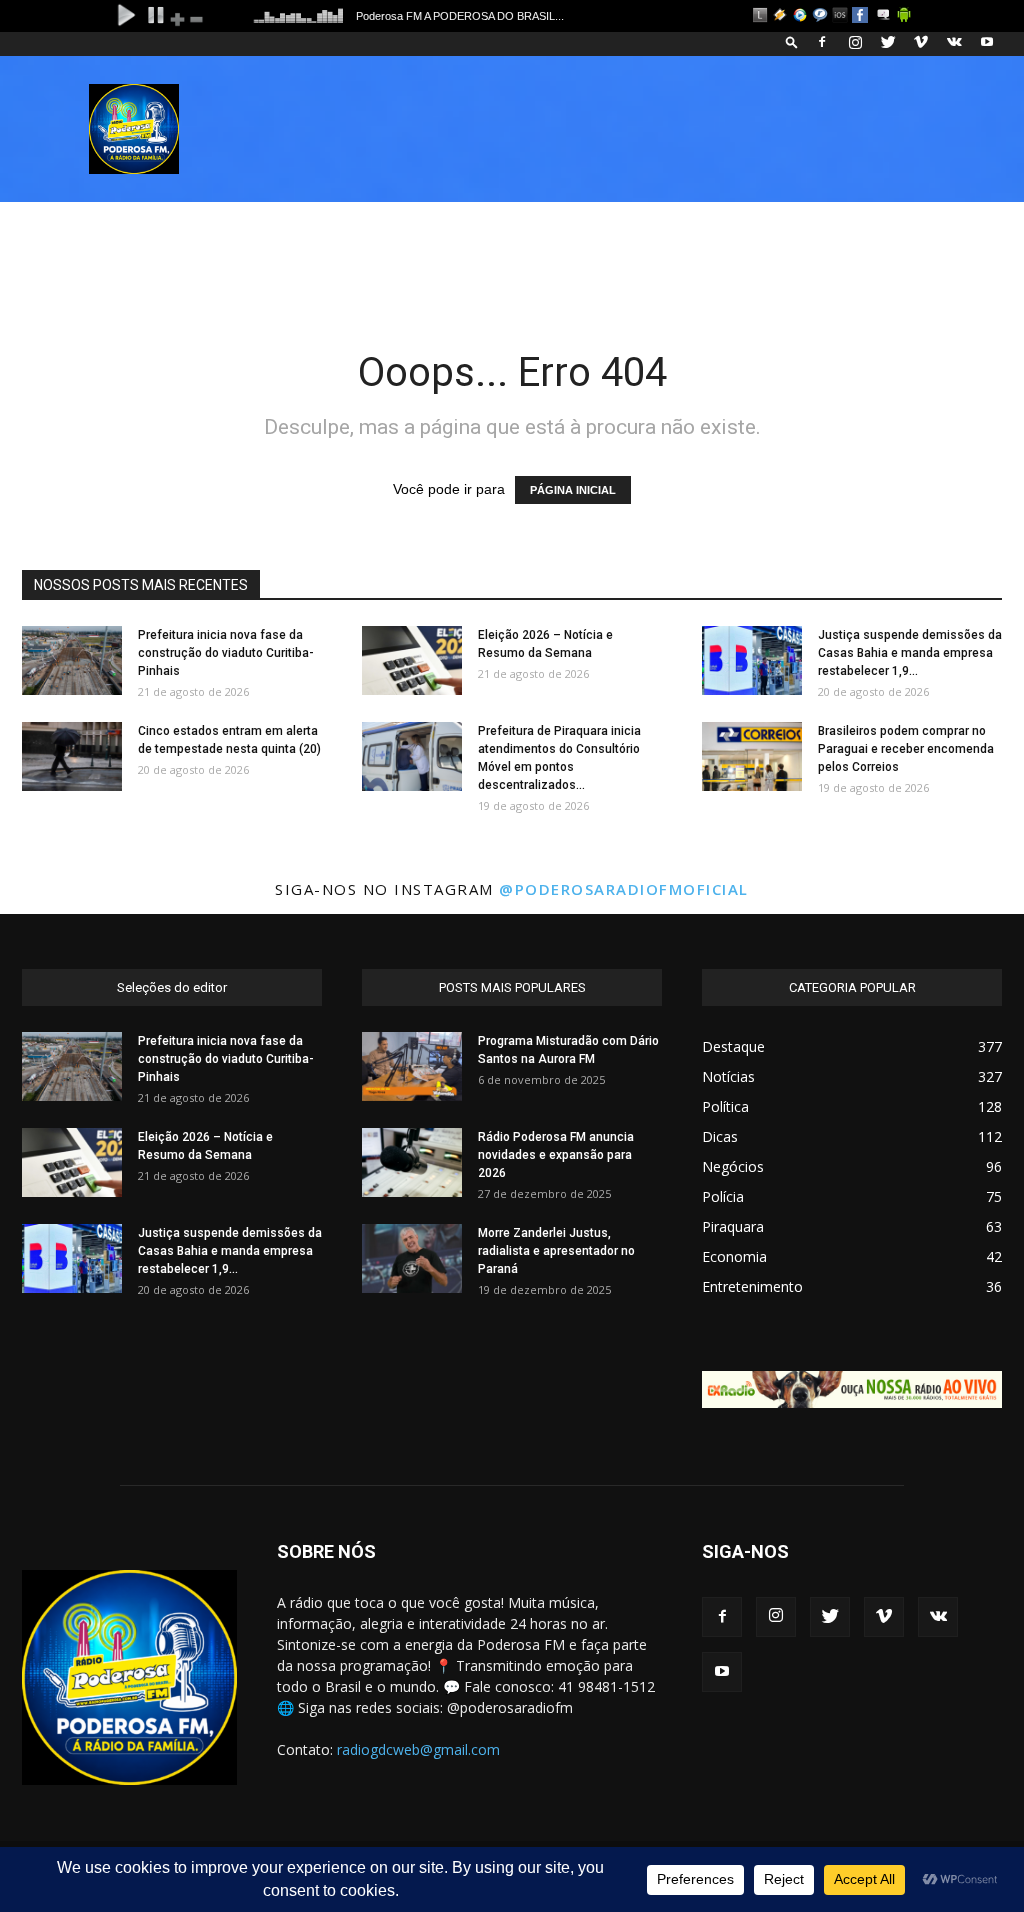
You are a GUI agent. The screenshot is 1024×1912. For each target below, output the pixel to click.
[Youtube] (987, 42)
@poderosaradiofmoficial (624, 889)
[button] (792, 41)
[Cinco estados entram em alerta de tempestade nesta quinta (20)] (72, 756)
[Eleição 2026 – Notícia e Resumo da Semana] (412, 660)
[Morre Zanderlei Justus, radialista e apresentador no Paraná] (412, 1258)
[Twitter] (888, 42)
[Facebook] (822, 42)
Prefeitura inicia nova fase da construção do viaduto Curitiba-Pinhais (226, 653)
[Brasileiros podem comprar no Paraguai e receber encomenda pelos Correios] (752, 756)
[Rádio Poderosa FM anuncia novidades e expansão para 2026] (412, 1162)
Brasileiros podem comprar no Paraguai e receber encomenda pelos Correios (906, 749)
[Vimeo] (921, 42)
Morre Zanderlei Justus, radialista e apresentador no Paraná (556, 1251)
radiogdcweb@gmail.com (418, 1749)
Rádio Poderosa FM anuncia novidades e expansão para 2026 (556, 1155)
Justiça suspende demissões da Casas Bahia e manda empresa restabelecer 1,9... (910, 653)
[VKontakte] (954, 42)
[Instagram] (855, 42)
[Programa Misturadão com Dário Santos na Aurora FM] (412, 1066)
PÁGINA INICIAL (573, 490)
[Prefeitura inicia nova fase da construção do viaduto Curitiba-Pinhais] (72, 660)
